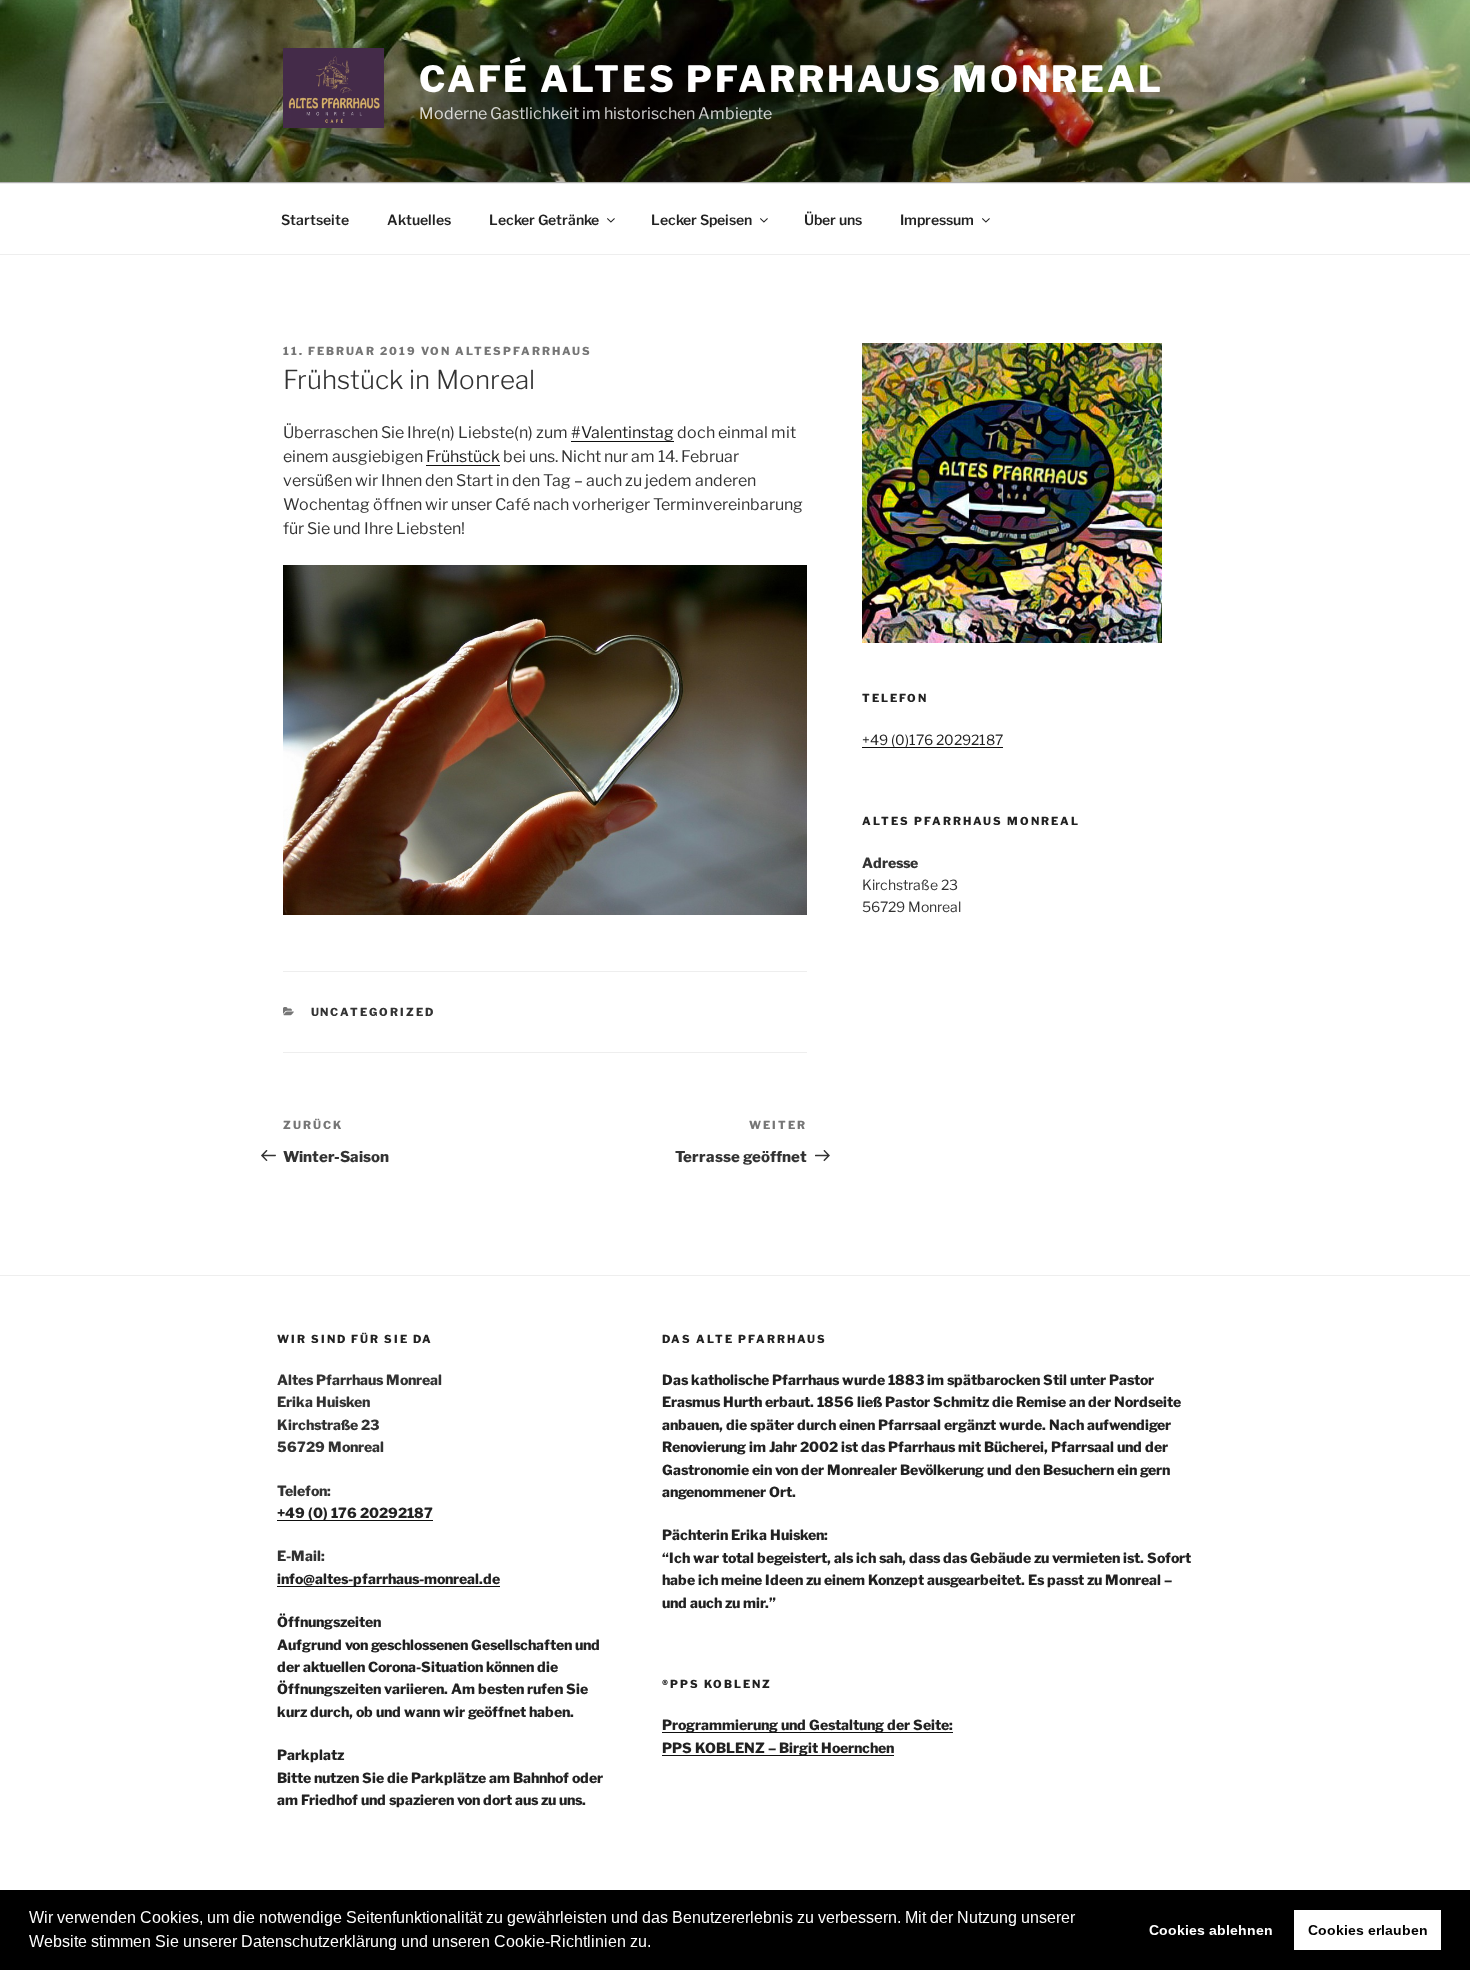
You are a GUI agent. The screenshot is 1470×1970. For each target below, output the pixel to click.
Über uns (833, 219)
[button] (658, 1944)
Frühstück (463, 456)
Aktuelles (419, 219)
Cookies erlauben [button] (1368, 1930)
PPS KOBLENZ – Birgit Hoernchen (778, 1747)
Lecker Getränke (544, 219)
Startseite (315, 219)
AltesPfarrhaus (523, 351)
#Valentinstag (622, 432)
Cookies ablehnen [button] (1211, 1930)
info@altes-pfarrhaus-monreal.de (388, 1578)
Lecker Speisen (701, 219)
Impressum (937, 219)
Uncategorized (373, 1012)
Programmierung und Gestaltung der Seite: (807, 1724)
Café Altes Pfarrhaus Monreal (791, 79)
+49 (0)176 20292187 (932, 739)
